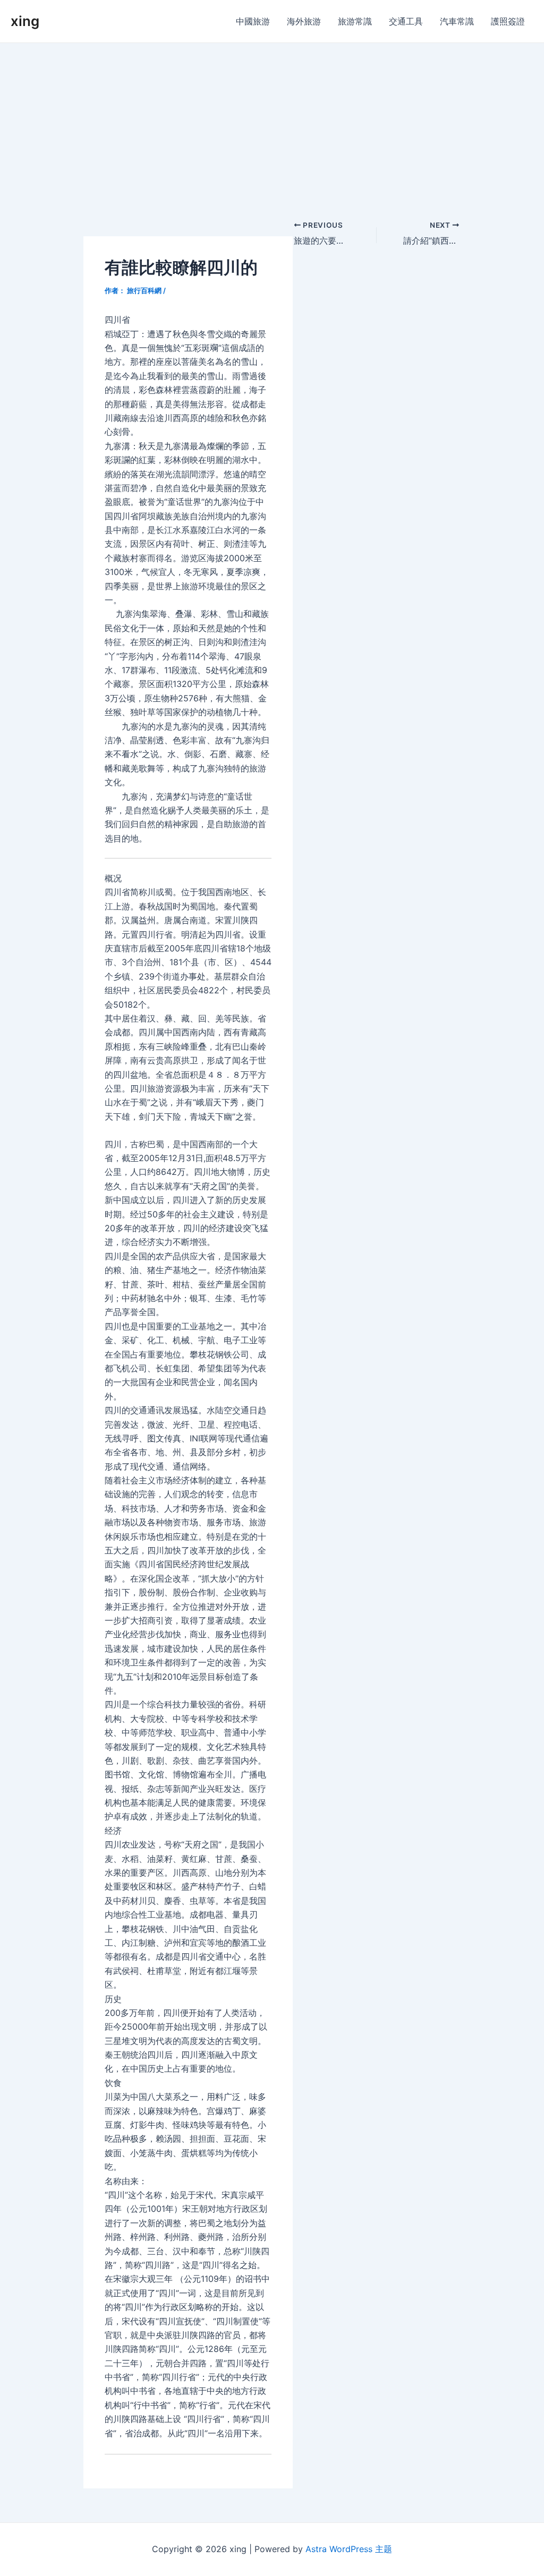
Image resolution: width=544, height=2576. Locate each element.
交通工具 (406, 21)
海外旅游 (304, 21)
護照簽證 (508, 21)
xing (25, 21)
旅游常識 (355, 21)
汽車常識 (457, 21)
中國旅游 (253, 21)
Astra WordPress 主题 (349, 2549)
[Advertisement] (272, 123)
